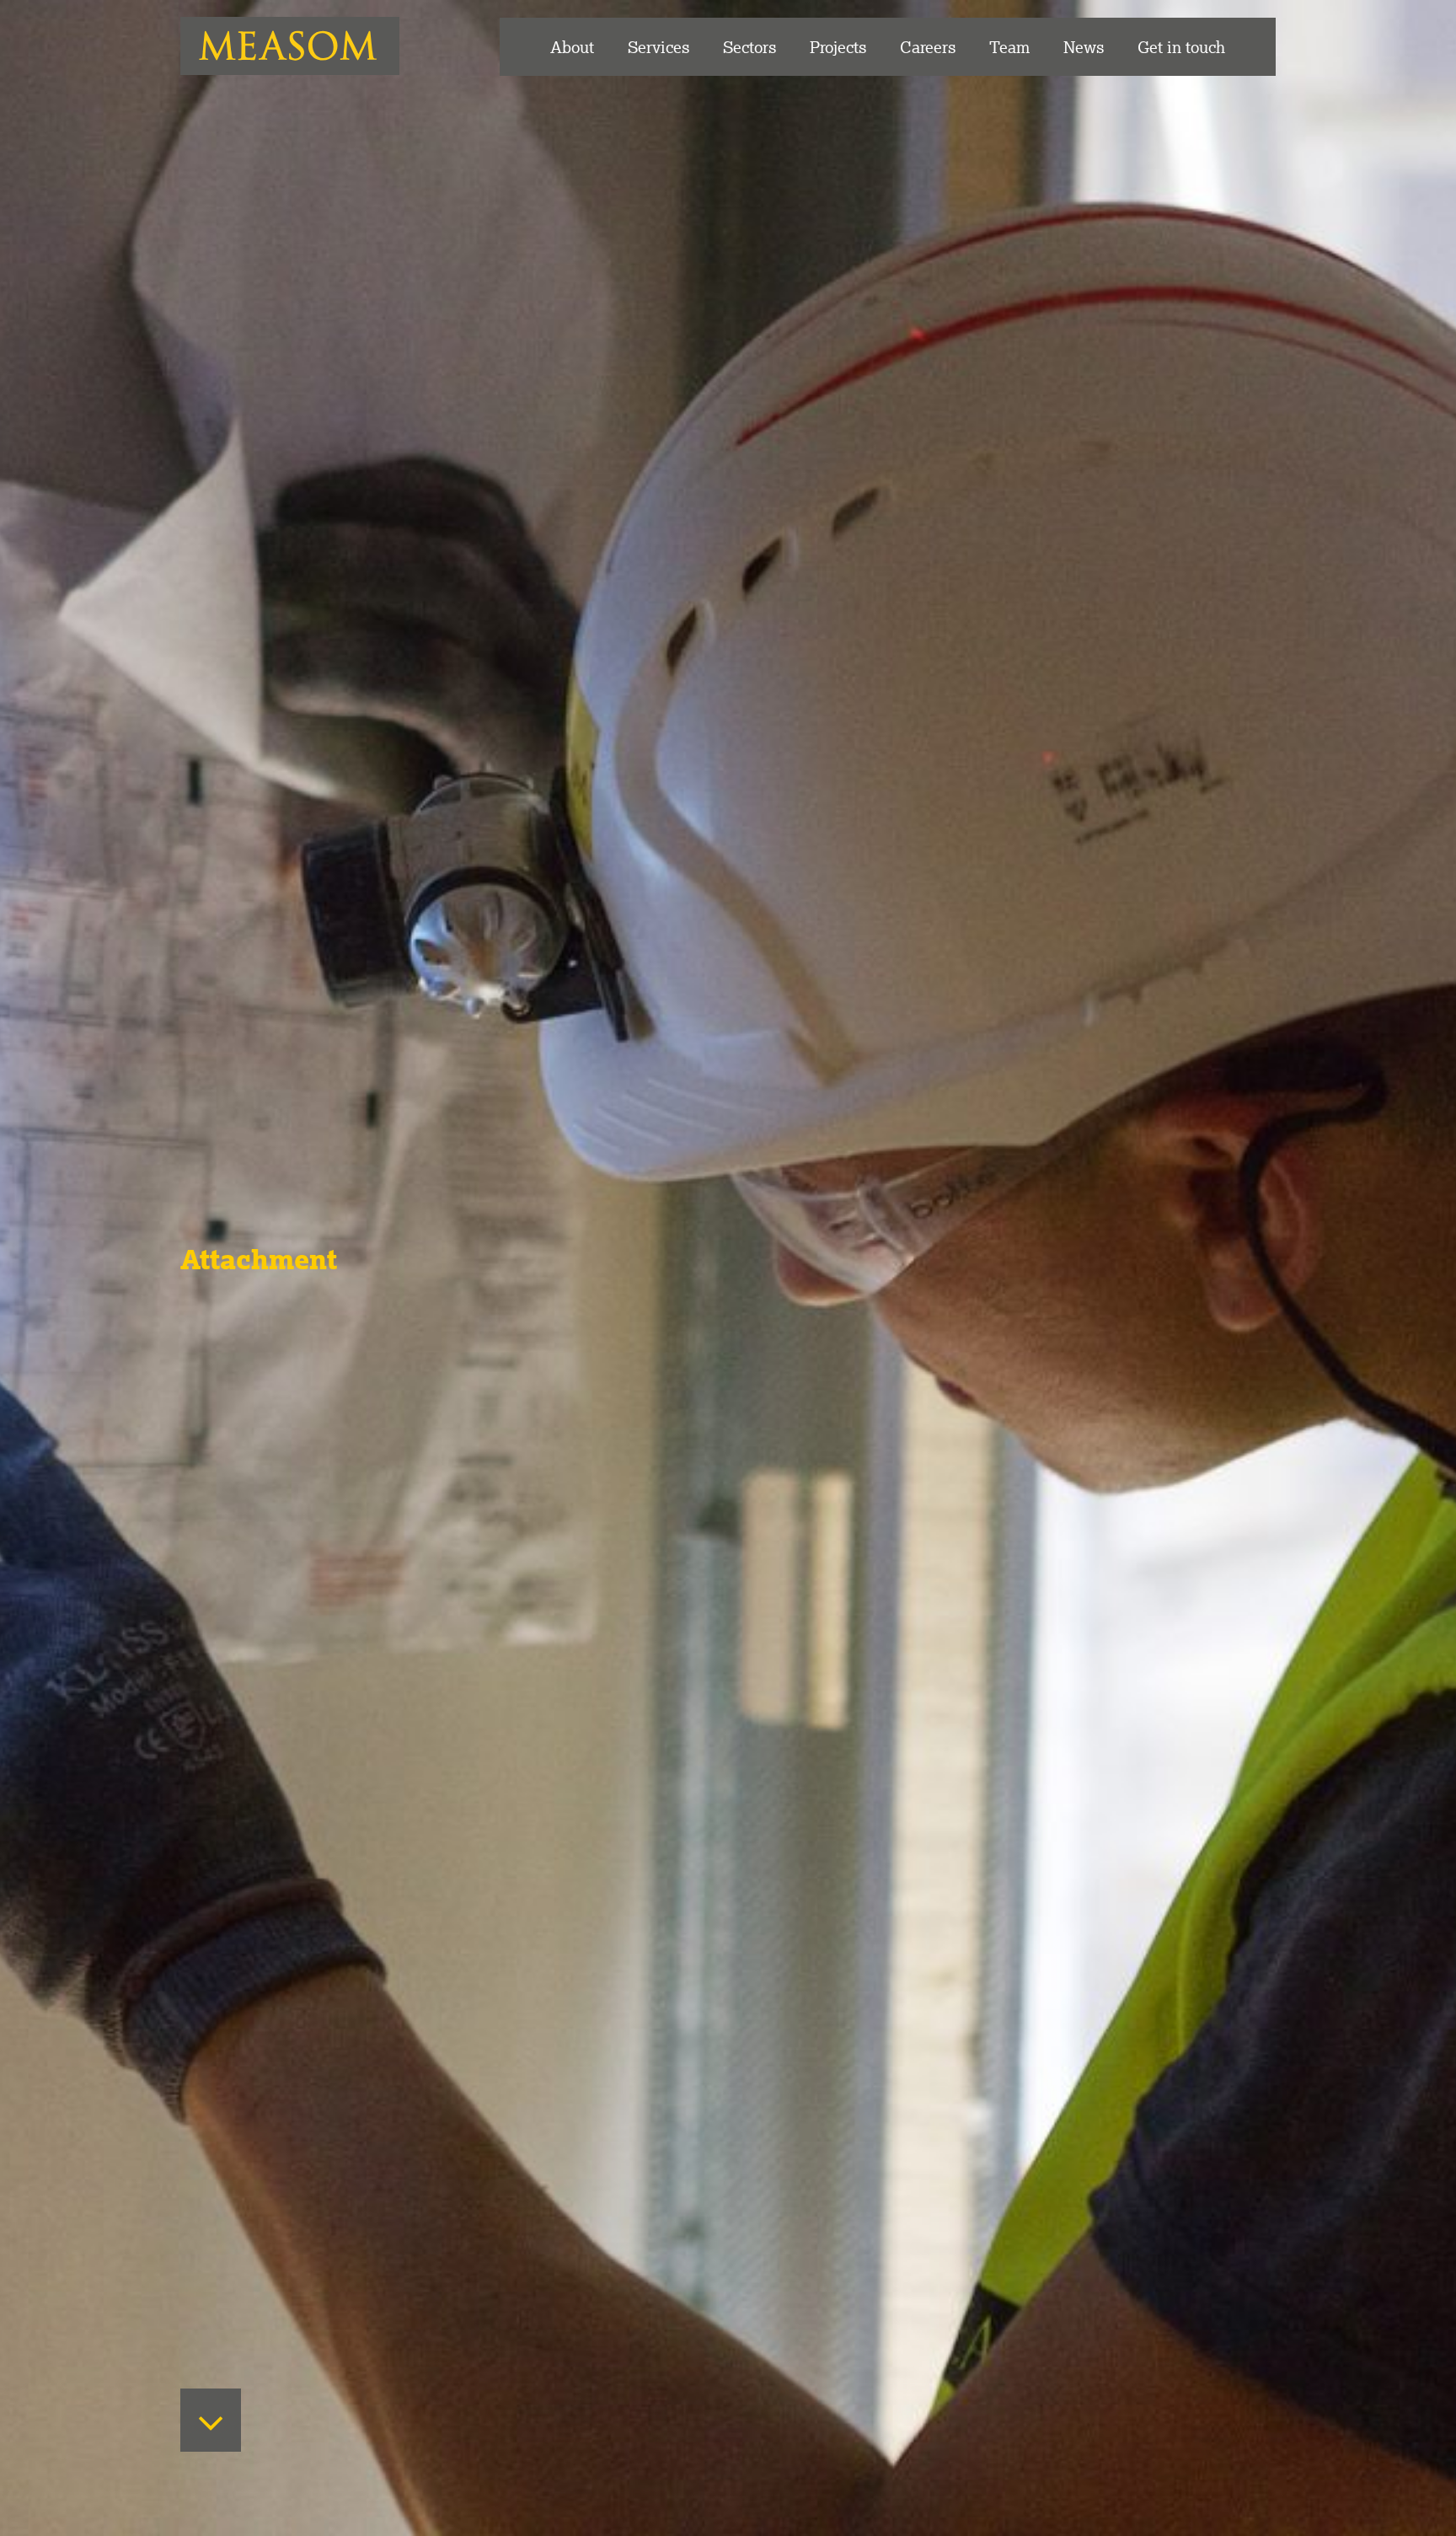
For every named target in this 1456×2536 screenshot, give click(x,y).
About (572, 47)
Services (658, 47)
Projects (838, 47)
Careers (928, 47)
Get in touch (1181, 47)
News (1084, 47)
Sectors (749, 47)
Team (1009, 47)
